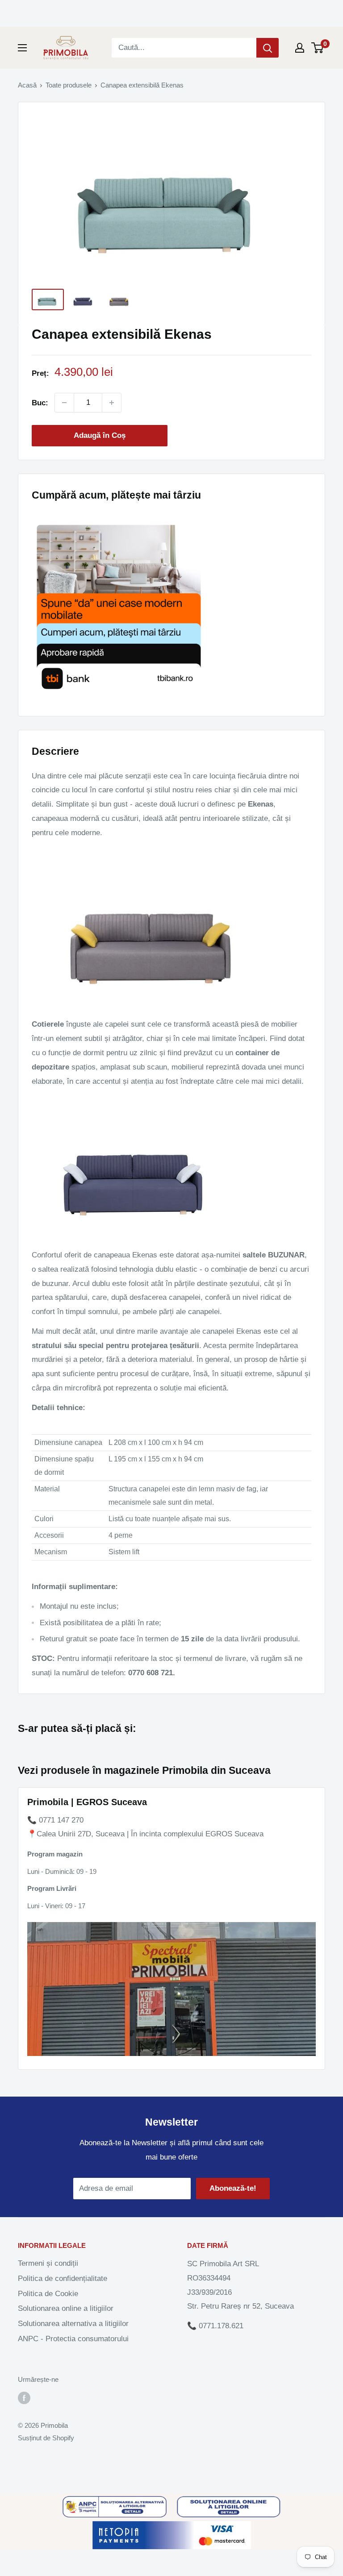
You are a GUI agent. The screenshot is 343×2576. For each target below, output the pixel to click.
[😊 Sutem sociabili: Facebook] (24, 2398)
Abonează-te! (233, 2188)
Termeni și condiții (48, 2263)
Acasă (27, 85)
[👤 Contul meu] (300, 48)
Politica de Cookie (48, 2294)
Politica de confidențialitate (63, 2278)
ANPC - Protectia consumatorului (73, 2339)
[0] (318, 48)
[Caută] (268, 48)
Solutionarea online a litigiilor (66, 2308)
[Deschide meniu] (22, 48)
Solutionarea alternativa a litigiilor (73, 2324)
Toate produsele (69, 85)
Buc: (40, 403)
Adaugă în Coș (100, 435)
